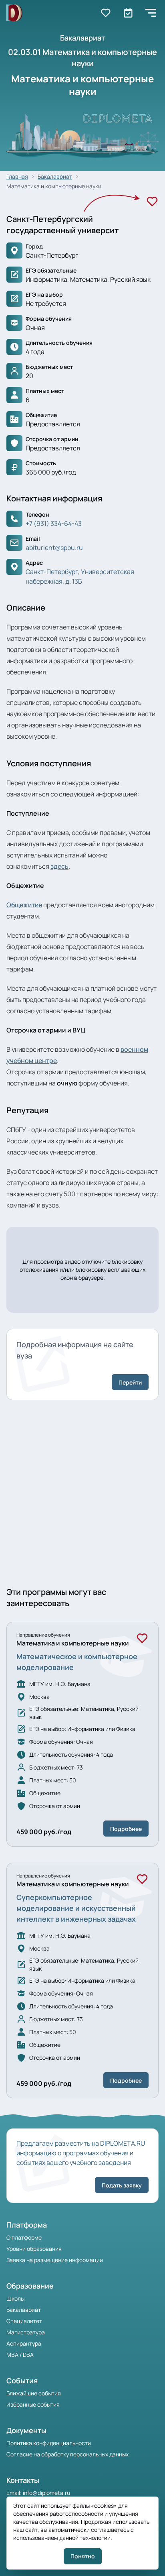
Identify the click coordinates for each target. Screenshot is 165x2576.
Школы (15, 2298)
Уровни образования (34, 2249)
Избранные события (33, 2404)
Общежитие (24, 905)
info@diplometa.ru (46, 2493)
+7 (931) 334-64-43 (54, 523)
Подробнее (126, 1829)
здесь (59, 866)
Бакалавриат (55, 176)
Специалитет (24, 2321)
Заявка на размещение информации (55, 2260)
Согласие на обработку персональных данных (67, 2454)
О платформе (24, 2237)
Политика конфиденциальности (49, 2443)
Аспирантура (24, 2343)
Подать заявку (122, 2185)
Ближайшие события (34, 2393)
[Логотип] (14, 13)
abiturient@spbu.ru (54, 548)
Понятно (83, 2556)
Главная (17, 176)
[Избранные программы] (128, 13)
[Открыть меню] (151, 13)
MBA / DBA (20, 2355)
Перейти (130, 1382)
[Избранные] (106, 13)
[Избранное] (152, 202)
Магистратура (26, 2332)
